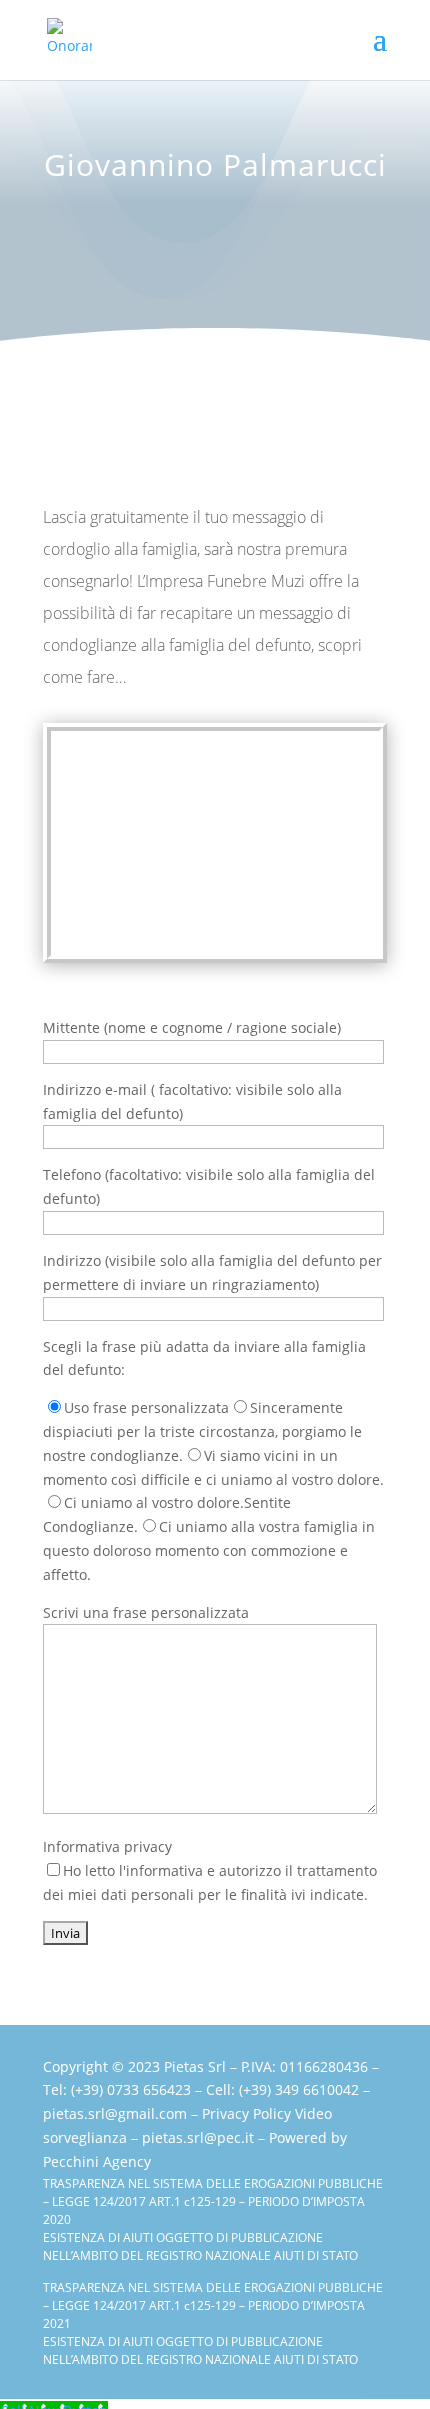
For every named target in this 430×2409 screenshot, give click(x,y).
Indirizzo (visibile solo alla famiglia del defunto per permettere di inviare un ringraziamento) (212, 1272)
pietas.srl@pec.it (198, 2137)
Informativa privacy (210, 1870)
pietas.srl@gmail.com (115, 2113)
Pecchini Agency (97, 2161)
